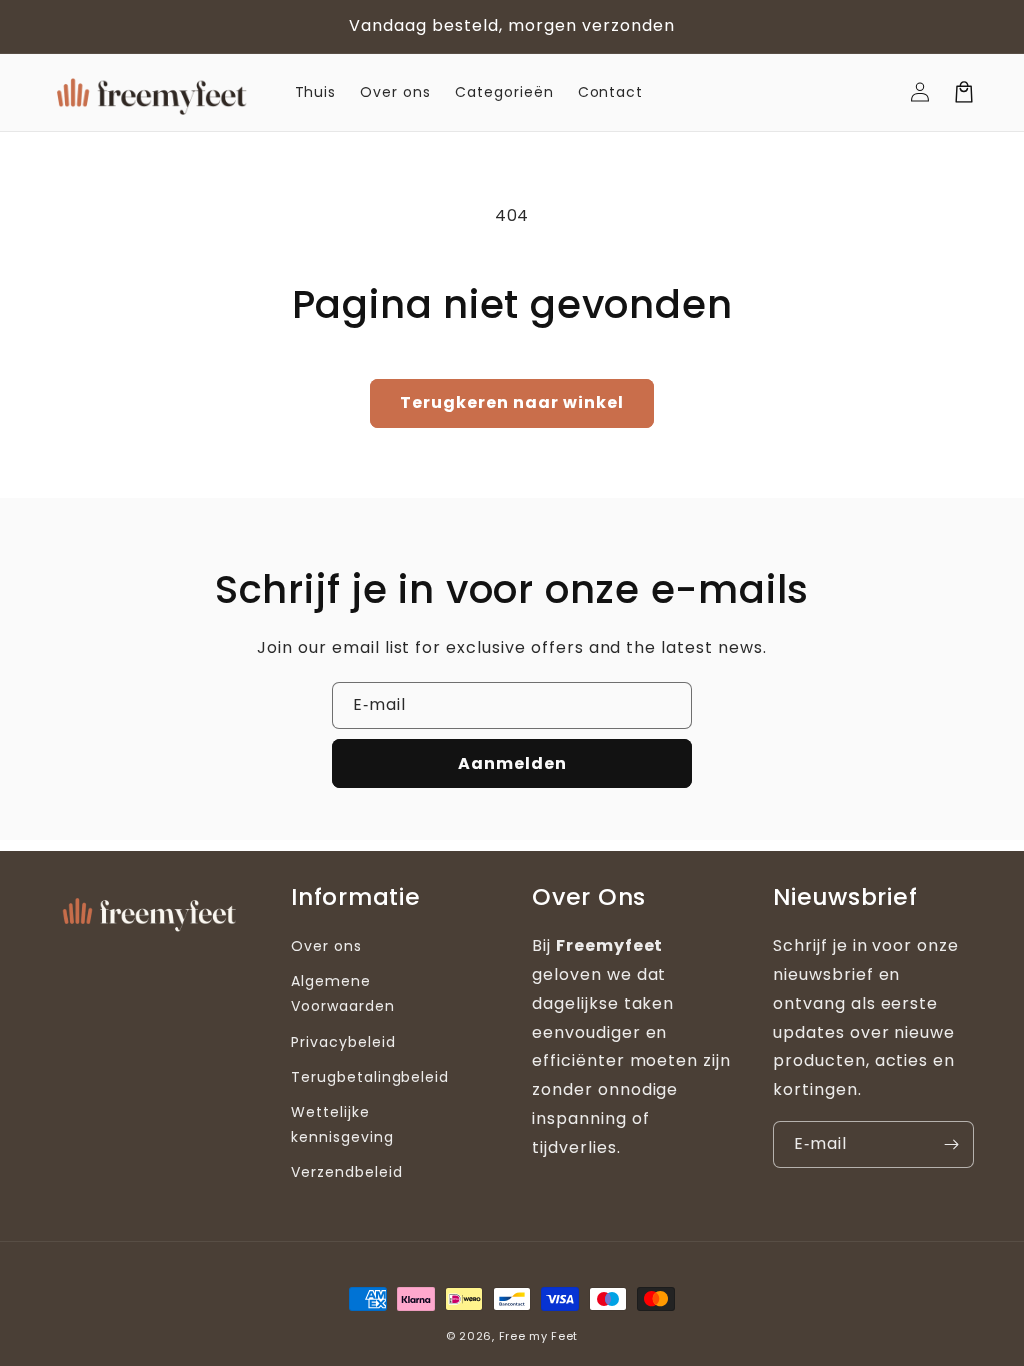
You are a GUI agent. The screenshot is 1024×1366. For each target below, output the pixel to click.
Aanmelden (512, 763)
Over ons (326, 946)
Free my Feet (538, 1336)
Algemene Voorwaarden (343, 993)
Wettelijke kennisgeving (342, 1124)
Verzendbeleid (346, 1172)
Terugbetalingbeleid (370, 1077)
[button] (964, 92)
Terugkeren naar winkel (512, 402)
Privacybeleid (343, 1042)
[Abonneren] (951, 1144)
